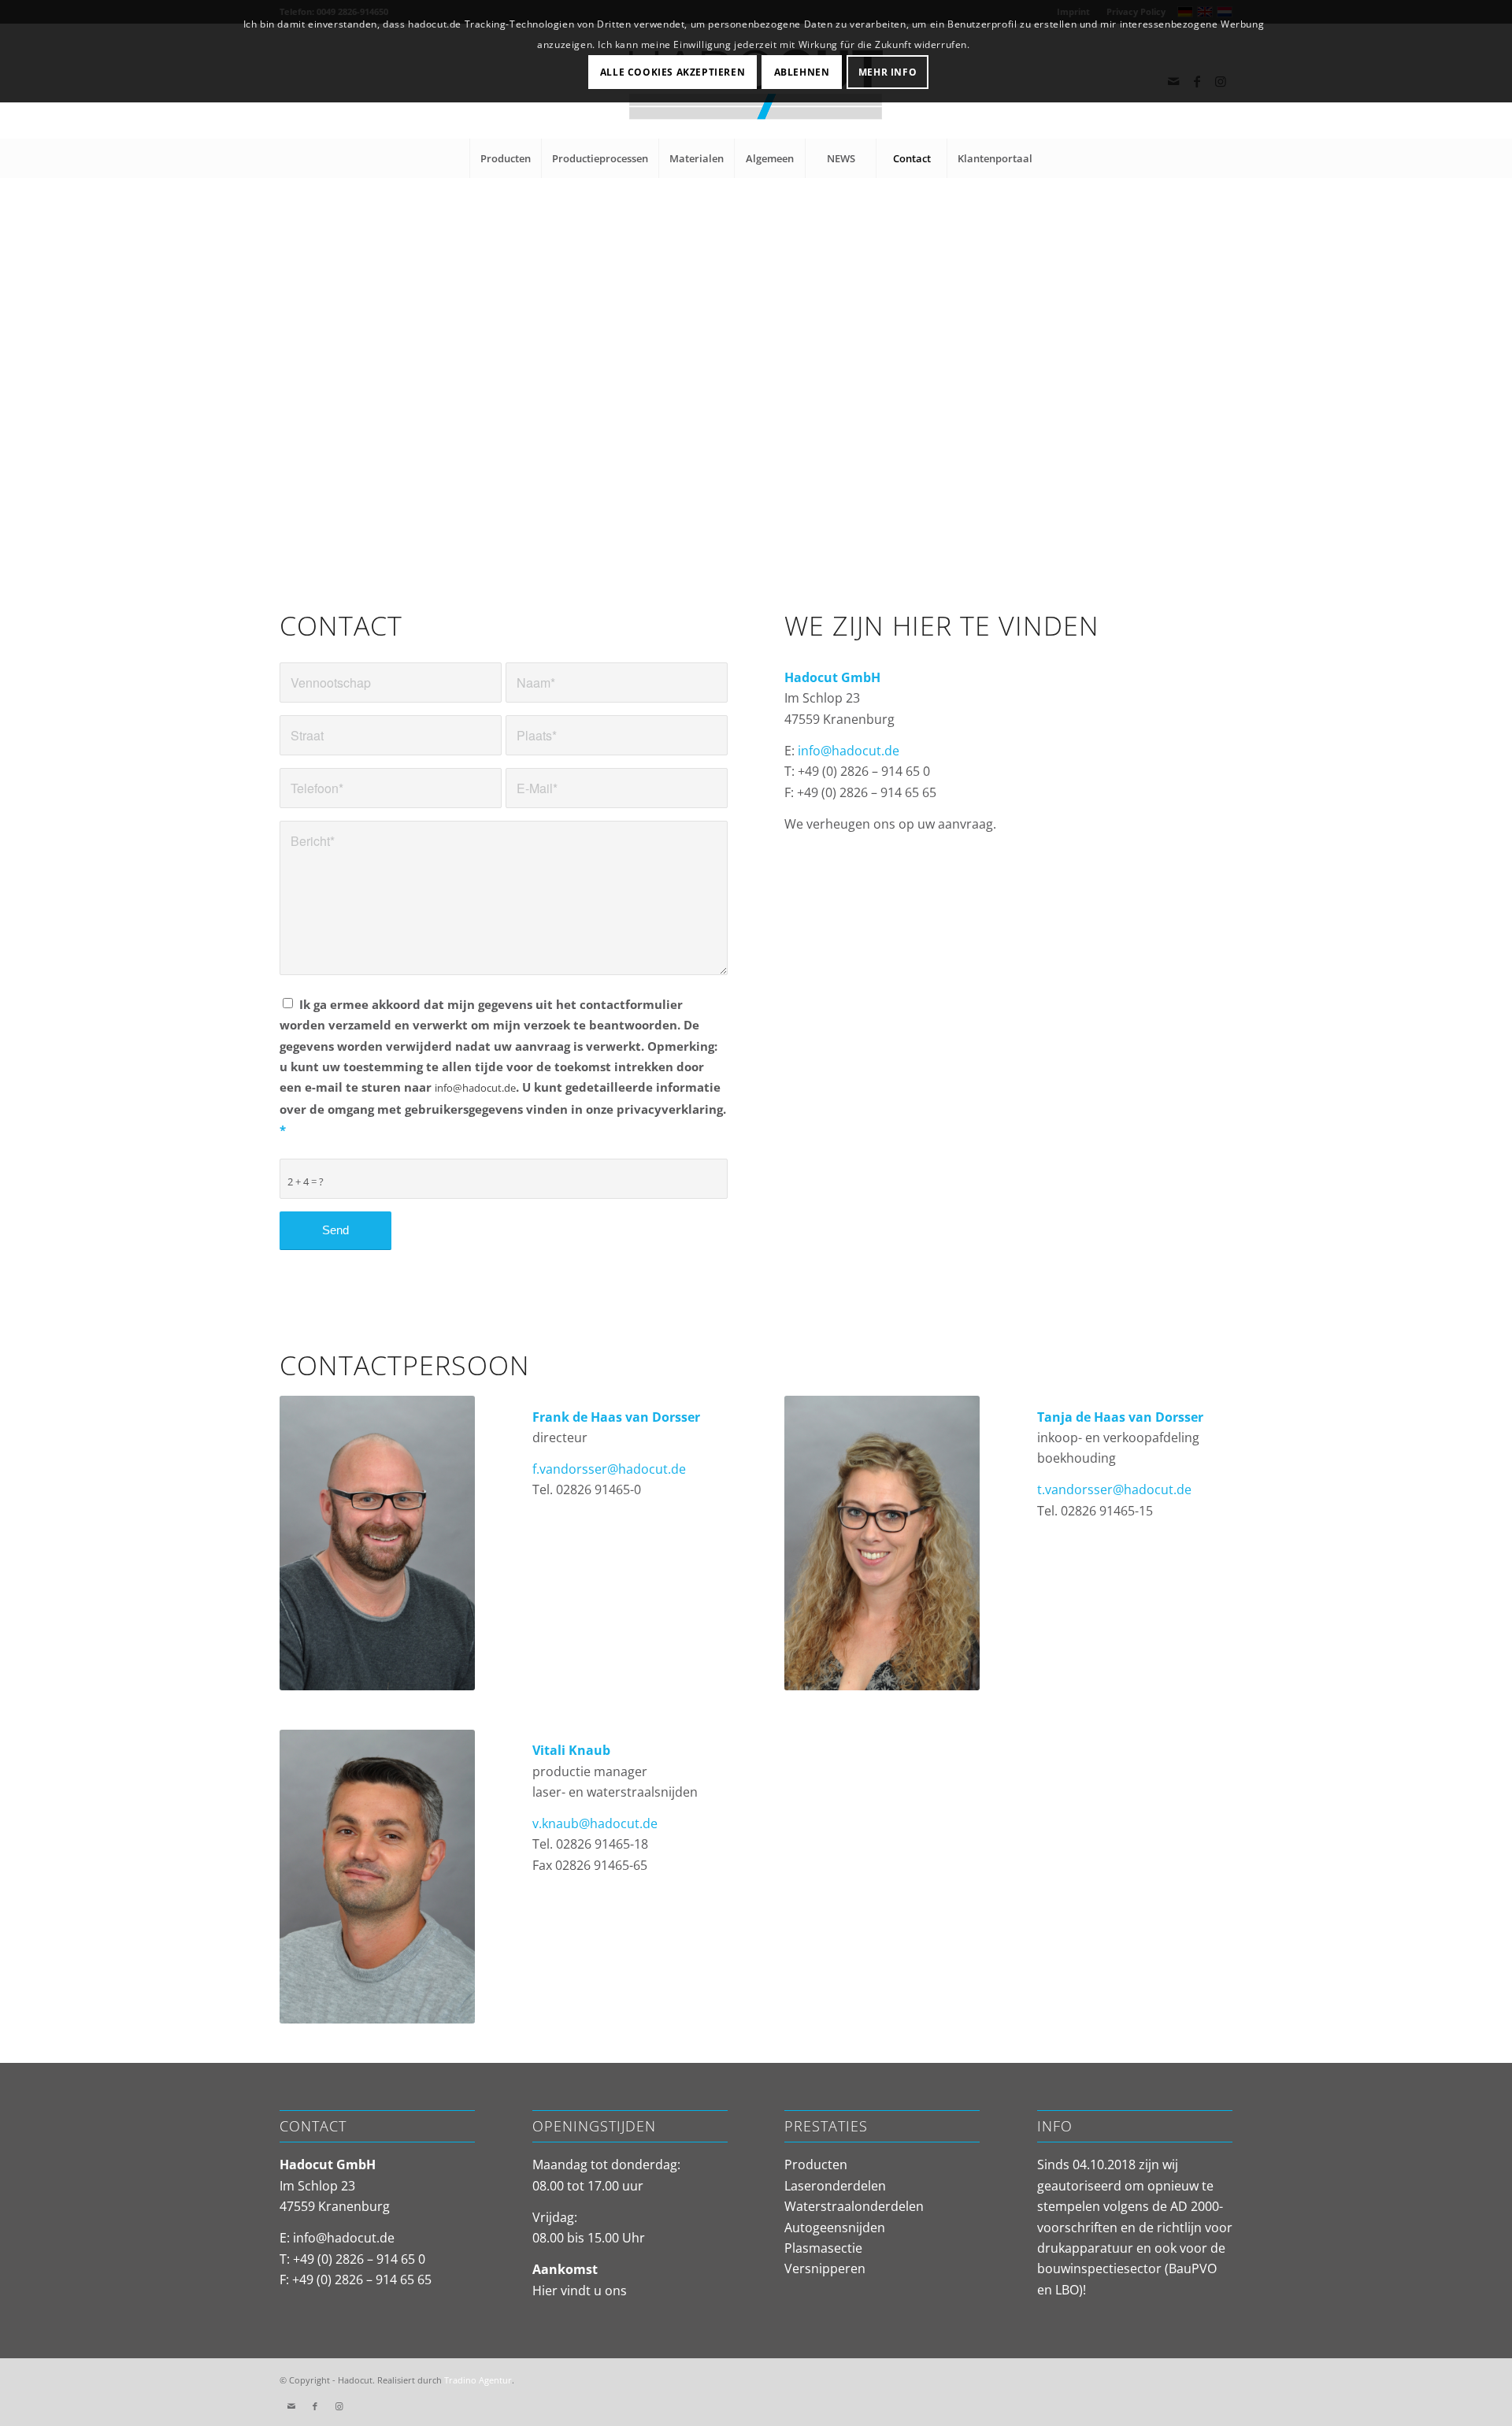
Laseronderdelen (835, 2186)
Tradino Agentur (478, 2380)
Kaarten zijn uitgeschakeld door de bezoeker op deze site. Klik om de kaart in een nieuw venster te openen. (776, 412)
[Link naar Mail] (291, 2406)
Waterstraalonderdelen (854, 2206)
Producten (816, 2164)
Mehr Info (888, 72)
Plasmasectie (823, 2248)
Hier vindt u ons (580, 2291)
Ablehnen (802, 72)
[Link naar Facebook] (315, 2406)
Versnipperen (825, 2268)
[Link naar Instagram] (339, 2406)
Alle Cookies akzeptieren (673, 72)
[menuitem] (505, 158)
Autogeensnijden (835, 2228)
